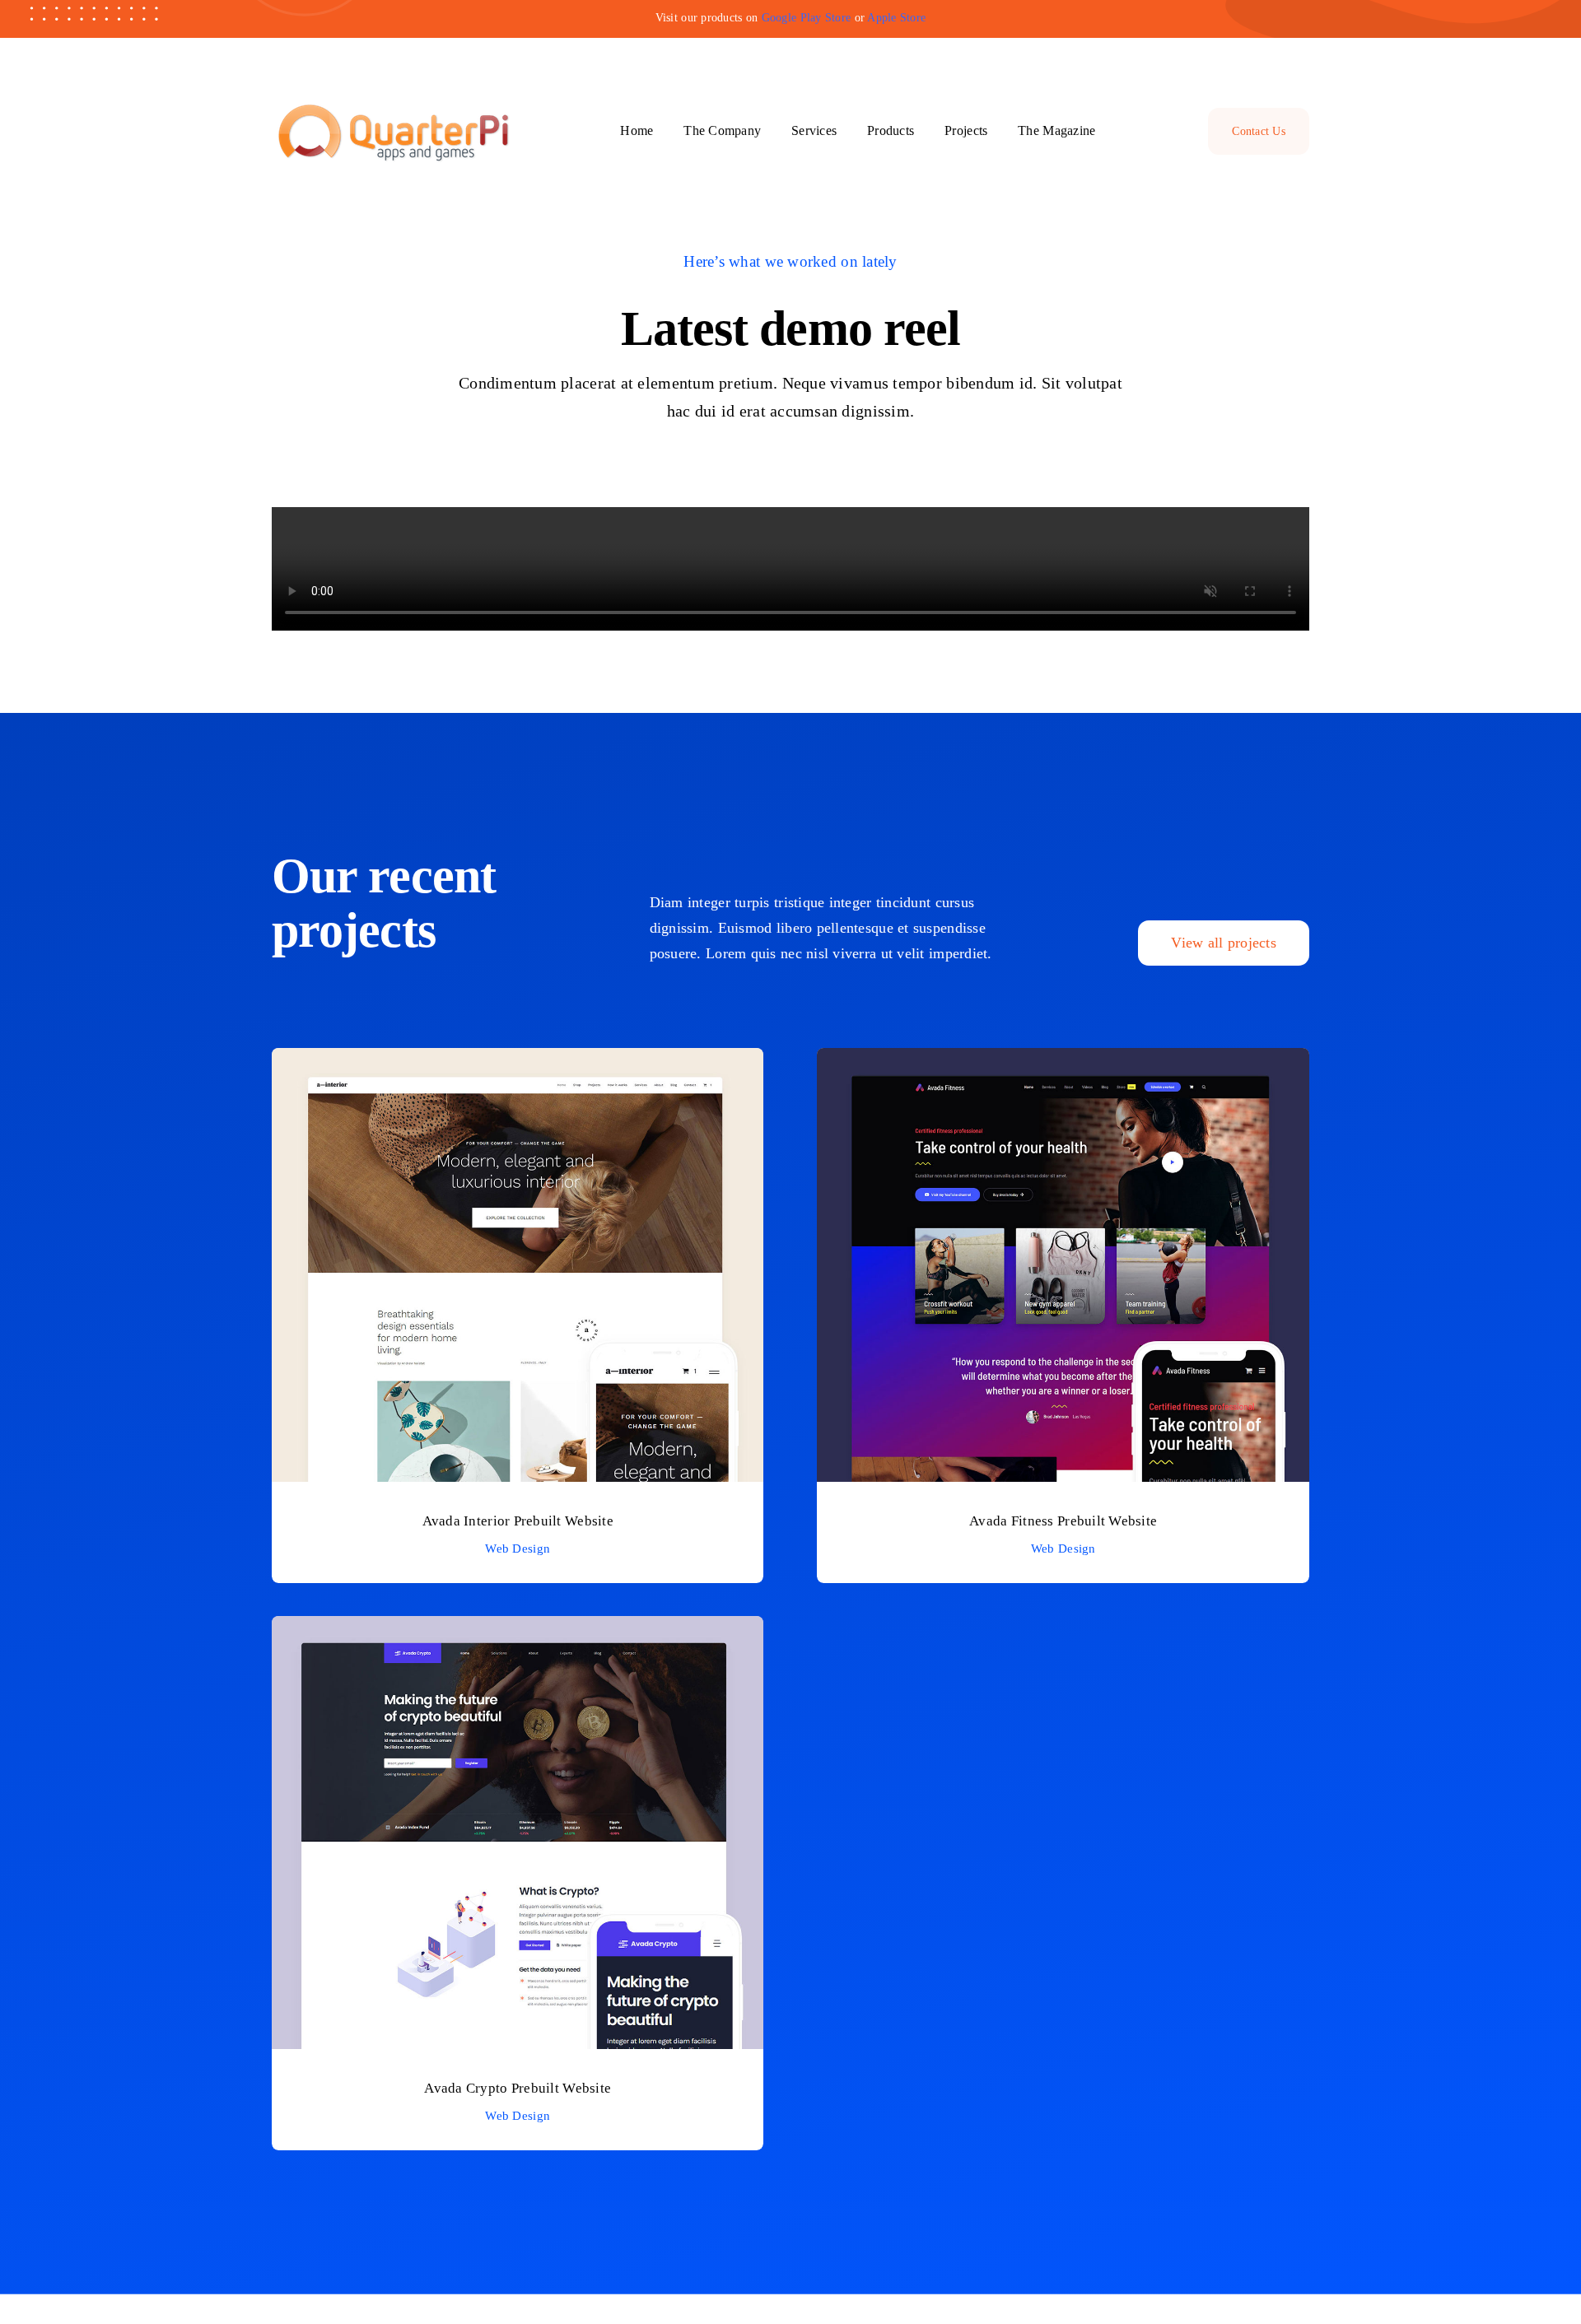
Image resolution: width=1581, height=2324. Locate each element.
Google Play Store (807, 18)
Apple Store (896, 18)
